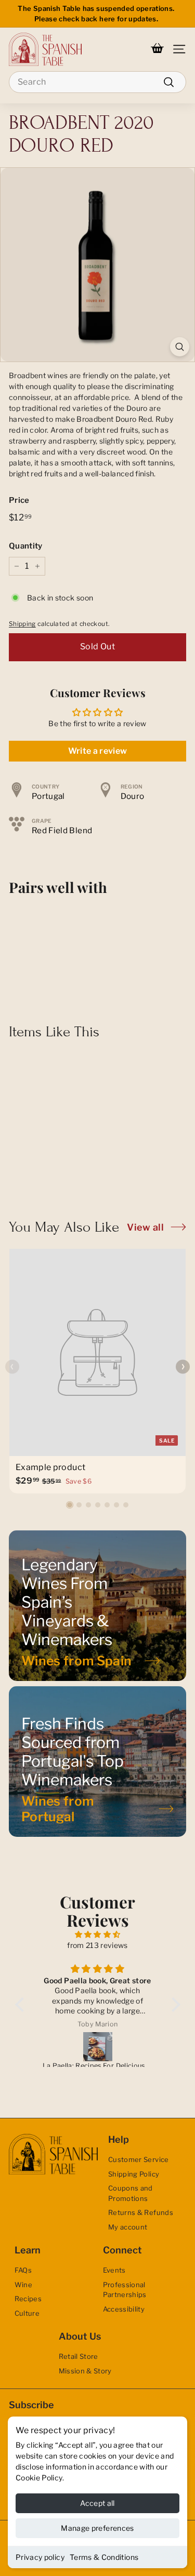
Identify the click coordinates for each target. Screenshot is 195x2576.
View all (145, 1227)
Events (114, 2270)
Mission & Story (85, 2371)
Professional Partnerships (125, 2290)
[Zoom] (180, 347)
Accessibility (124, 2309)
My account (128, 2227)
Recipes (28, 2299)
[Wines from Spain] (97, 1606)
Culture (27, 2313)
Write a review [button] (98, 751)
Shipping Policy (134, 2174)
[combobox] (97, 82)
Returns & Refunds (141, 2212)
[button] (70, 1505)
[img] (98, 1934)
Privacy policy (40, 2557)
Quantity (26, 546)
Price (19, 500)
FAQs (23, 2270)
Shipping (22, 624)
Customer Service (139, 2159)
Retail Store (79, 2356)
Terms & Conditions (104, 2557)
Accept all (97, 2503)
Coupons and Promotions (131, 2193)
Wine (23, 2285)
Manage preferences (97, 2528)
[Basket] (157, 49)
